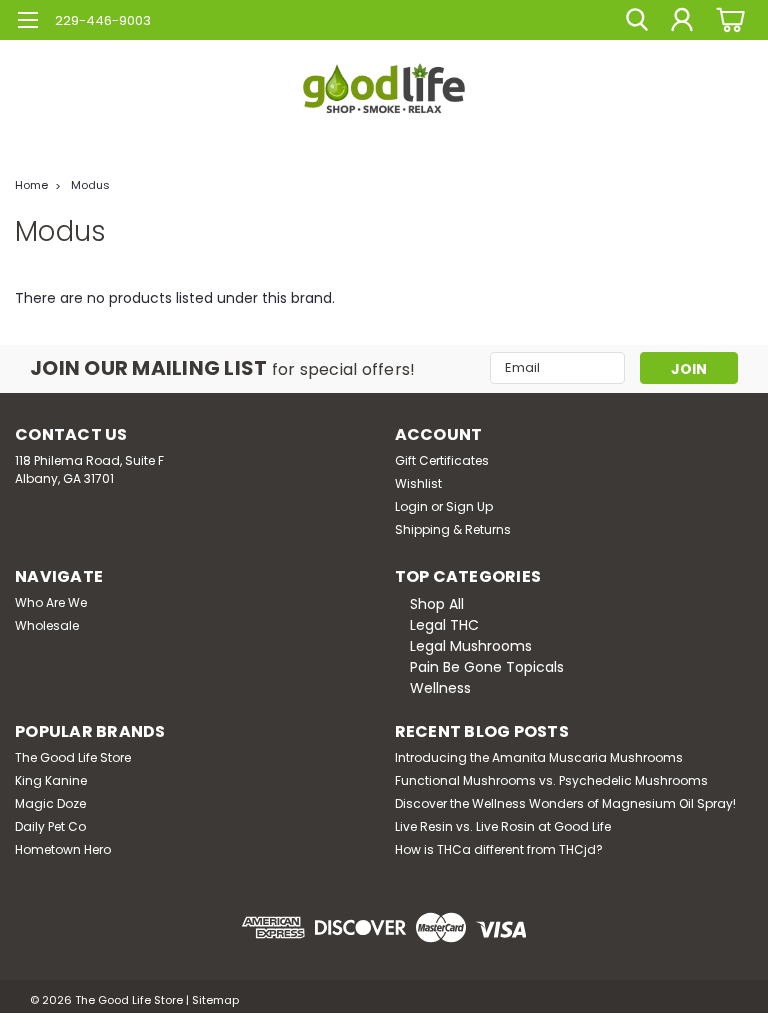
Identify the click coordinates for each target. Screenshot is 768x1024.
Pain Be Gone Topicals (487, 667)
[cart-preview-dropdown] (727, 19)
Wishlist (418, 483)
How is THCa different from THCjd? (499, 849)
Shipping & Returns (453, 529)
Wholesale (47, 625)
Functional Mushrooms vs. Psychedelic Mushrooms (551, 780)
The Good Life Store (73, 757)
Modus (90, 185)
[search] (637, 20)
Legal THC (444, 625)
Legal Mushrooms (471, 646)
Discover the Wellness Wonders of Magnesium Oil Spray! (565, 803)
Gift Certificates (442, 460)
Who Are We (51, 602)
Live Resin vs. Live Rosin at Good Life (503, 826)
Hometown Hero (63, 849)
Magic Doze (50, 803)
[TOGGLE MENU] (27, 22)
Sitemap (215, 1000)
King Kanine (51, 780)
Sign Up (469, 506)
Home (31, 185)
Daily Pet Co (50, 826)
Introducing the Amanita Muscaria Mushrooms (539, 757)
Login (411, 506)
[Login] (682, 20)
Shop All (437, 604)
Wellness (440, 688)
